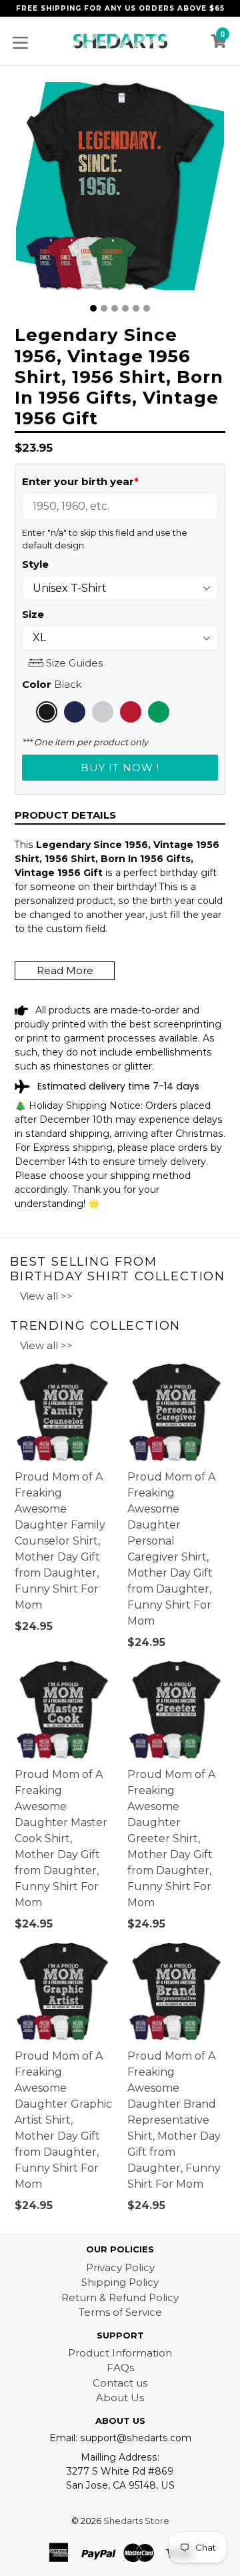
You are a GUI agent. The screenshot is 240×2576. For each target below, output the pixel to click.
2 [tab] (104, 308)
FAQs (120, 2368)
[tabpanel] (120, 189)
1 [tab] (93, 308)
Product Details (65, 815)
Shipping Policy (120, 2282)
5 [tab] (136, 308)
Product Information (120, 2353)
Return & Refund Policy (120, 2297)
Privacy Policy (120, 2267)
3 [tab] (115, 308)
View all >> (46, 1296)
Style (35, 564)
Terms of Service (120, 2312)
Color (52, 684)
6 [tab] (147, 308)
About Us (120, 2398)
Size (33, 614)
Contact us (120, 2383)
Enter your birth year (80, 481)
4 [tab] (125, 308)
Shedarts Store (136, 2521)
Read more (65, 970)
